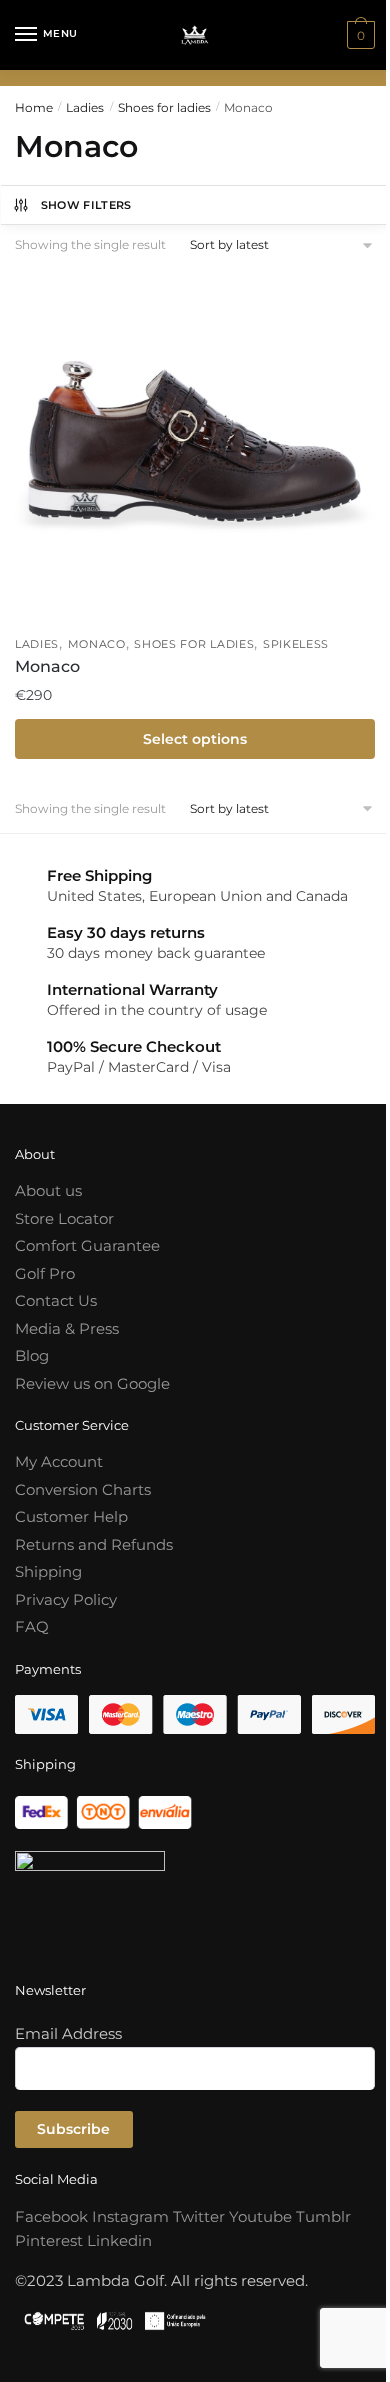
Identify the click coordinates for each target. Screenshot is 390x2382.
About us (48, 1190)
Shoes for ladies (164, 107)
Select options (195, 739)
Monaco (97, 644)
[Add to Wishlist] (350, 290)
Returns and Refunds (94, 1544)
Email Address (68, 2033)
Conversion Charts (83, 1489)
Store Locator (64, 1218)
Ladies (85, 107)
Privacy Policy (66, 1599)
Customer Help (71, 1516)
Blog (32, 1355)
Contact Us (56, 1300)
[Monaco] (195, 445)
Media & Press (67, 1328)
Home (34, 107)
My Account (59, 1461)
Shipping (48, 1571)
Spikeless (296, 644)
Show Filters (86, 205)
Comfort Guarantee (87, 1245)
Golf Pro (45, 1273)
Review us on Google (92, 1383)
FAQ (32, 1626)
